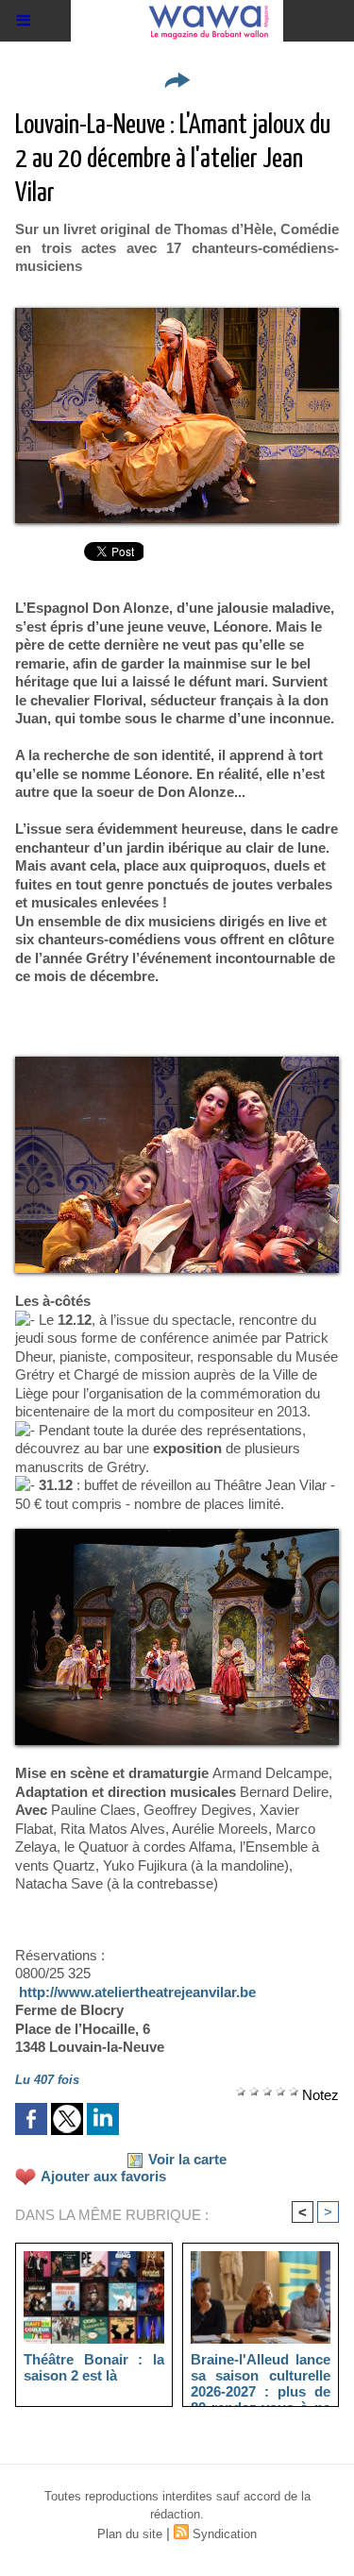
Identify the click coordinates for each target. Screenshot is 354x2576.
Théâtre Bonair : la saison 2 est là (94, 2367)
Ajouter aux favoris (103, 2176)
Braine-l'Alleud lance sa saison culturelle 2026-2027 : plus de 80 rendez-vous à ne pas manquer (261, 2375)
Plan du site (130, 2534)
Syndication (225, 2534)
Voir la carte (187, 2159)
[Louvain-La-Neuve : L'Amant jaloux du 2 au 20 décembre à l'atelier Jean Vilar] (177, 316)
